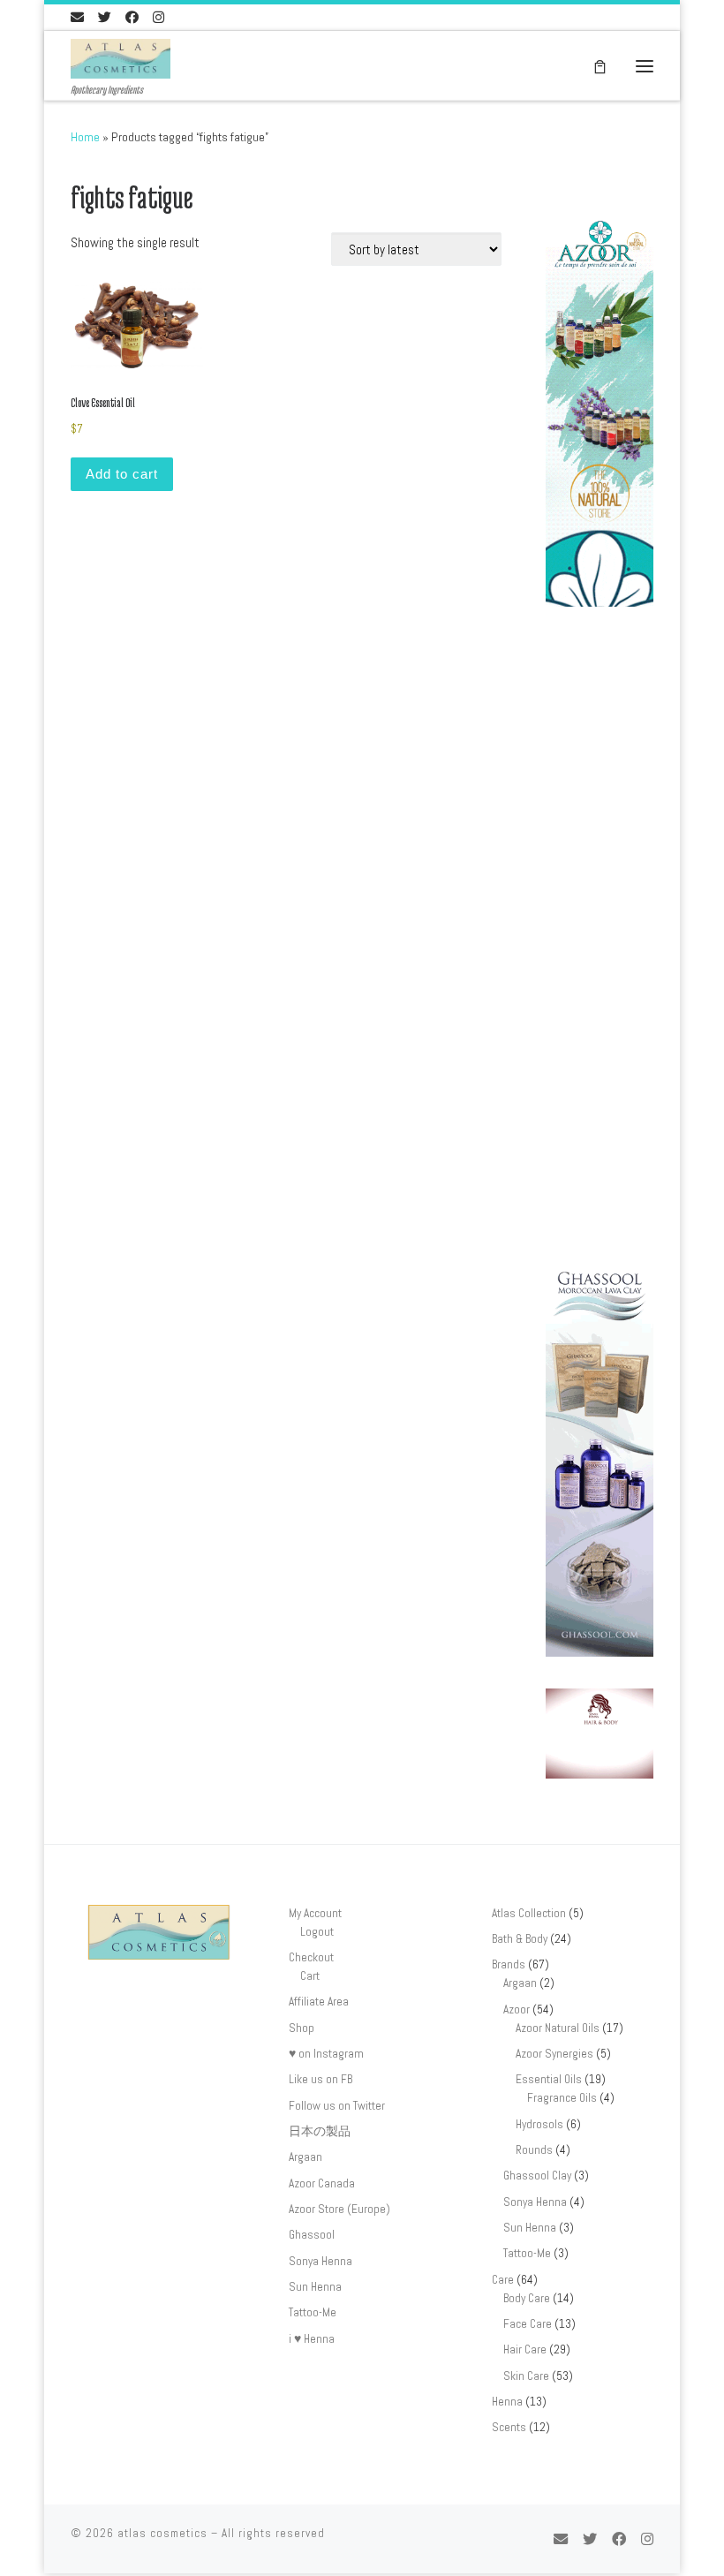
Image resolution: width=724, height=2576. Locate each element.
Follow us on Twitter (337, 2106)
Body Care (527, 2298)
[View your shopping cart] (600, 66)
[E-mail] (77, 17)
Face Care (528, 2324)
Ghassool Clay (537, 2176)
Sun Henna (315, 2287)
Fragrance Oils (562, 2098)
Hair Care (525, 2349)
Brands (509, 1964)
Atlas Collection (529, 1913)
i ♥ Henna (312, 2339)
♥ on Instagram (326, 2054)
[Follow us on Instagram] (158, 17)
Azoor (517, 2009)
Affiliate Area (319, 2002)
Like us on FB (321, 2079)
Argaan (305, 2157)
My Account (315, 1913)
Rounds (534, 2150)
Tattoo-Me (313, 2312)
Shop (302, 2028)
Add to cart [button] (122, 474)
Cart (310, 1976)
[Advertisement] (600, 942)
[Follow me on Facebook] (132, 17)
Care (503, 2280)
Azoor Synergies (554, 2054)
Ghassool (312, 2235)
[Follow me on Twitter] (105, 17)
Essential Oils (549, 2079)
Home (85, 137)
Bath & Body (520, 1939)
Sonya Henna (321, 2261)
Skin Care (526, 2376)
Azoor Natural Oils (558, 2028)
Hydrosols (539, 2124)
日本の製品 (320, 2131)
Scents (509, 2427)
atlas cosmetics (162, 2533)
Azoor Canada (322, 2183)
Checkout (311, 1957)
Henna (507, 2402)
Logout (317, 1932)
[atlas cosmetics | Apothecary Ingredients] (121, 57)
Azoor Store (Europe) (339, 2209)
